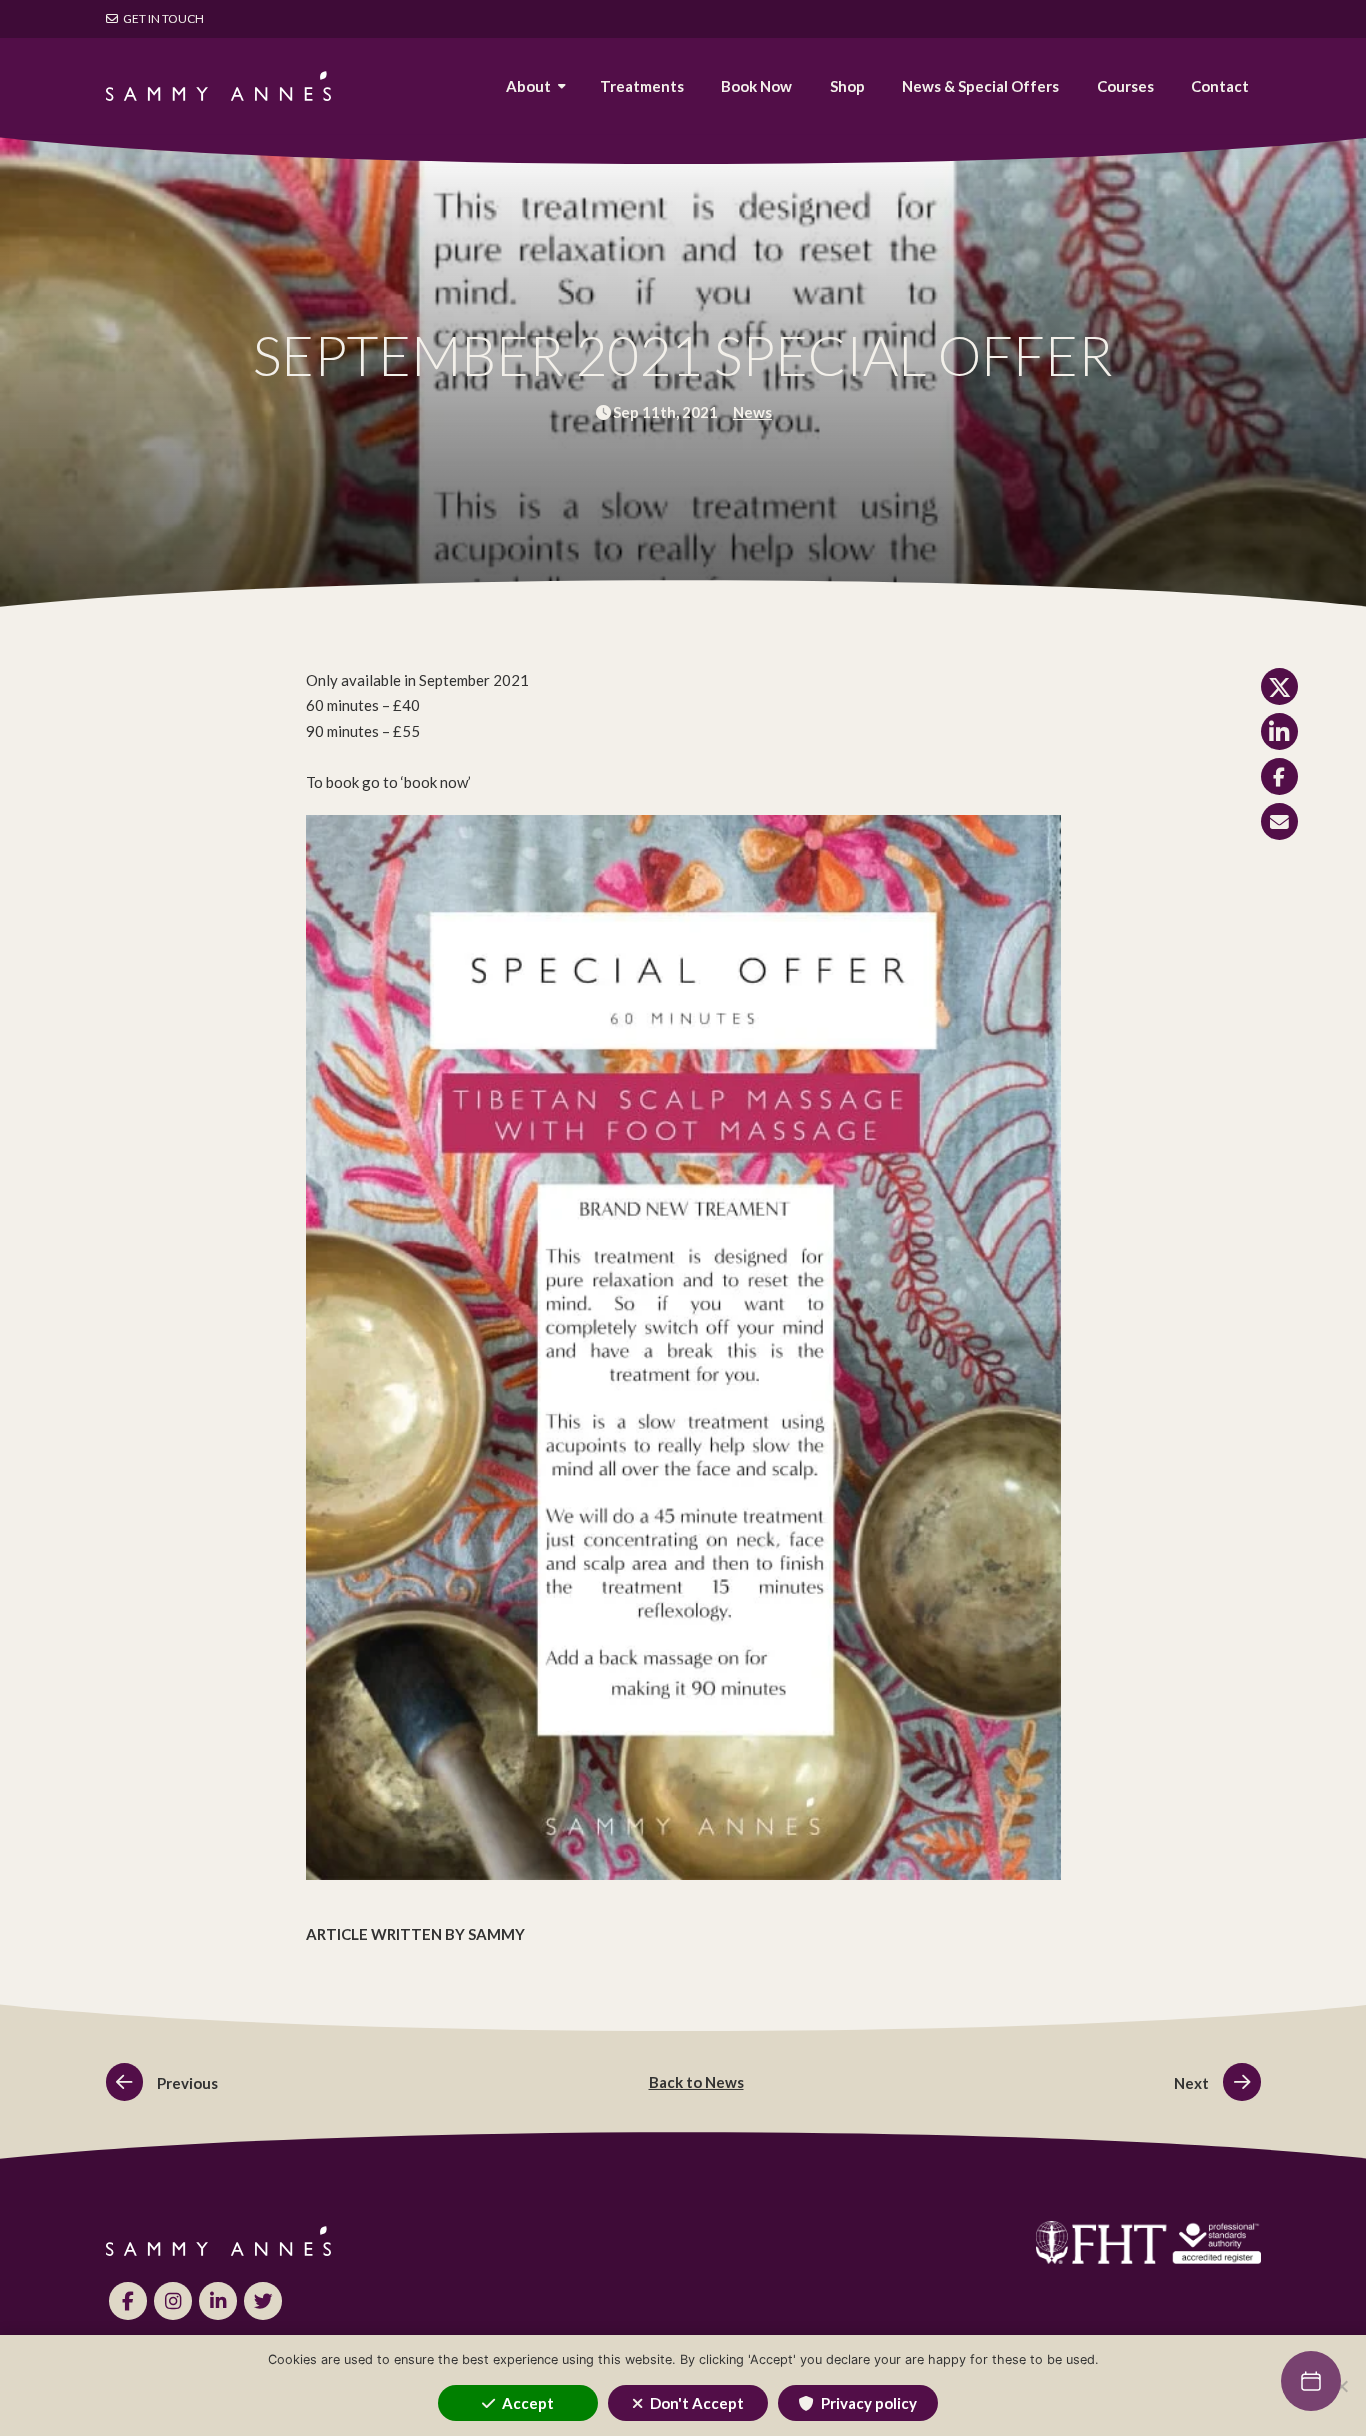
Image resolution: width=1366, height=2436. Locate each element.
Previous (186, 2083)
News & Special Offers (980, 86)
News (752, 412)
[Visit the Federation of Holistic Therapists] (983, 2243)
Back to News (696, 2082)
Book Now (756, 86)
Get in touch (162, 18)
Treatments (642, 86)
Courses (1125, 86)
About (528, 86)
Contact (1220, 86)
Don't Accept (697, 2403)
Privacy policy (869, 2403)
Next (1193, 2083)
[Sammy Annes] (218, 86)
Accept (528, 2403)
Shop (847, 86)
